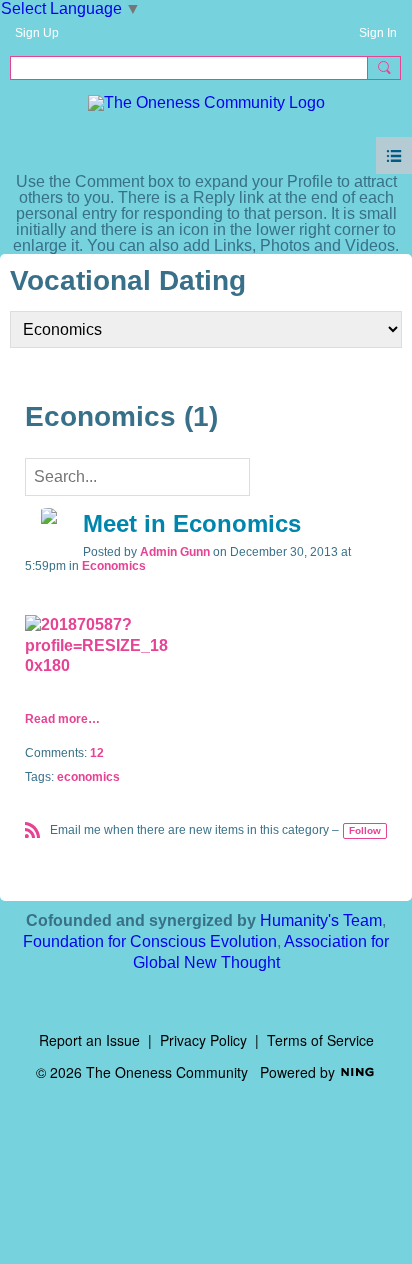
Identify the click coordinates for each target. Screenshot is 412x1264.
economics (88, 777)
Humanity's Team (321, 920)
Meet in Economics (192, 523)
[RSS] (33, 828)
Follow (365, 830)
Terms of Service (320, 1040)
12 (97, 753)
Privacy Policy (203, 1040)
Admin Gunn (175, 552)
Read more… (62, 719)
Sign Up (37, 33)
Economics (114, 566)
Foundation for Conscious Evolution (150, 941)
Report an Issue (89, 1040)
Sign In (378, 33)
